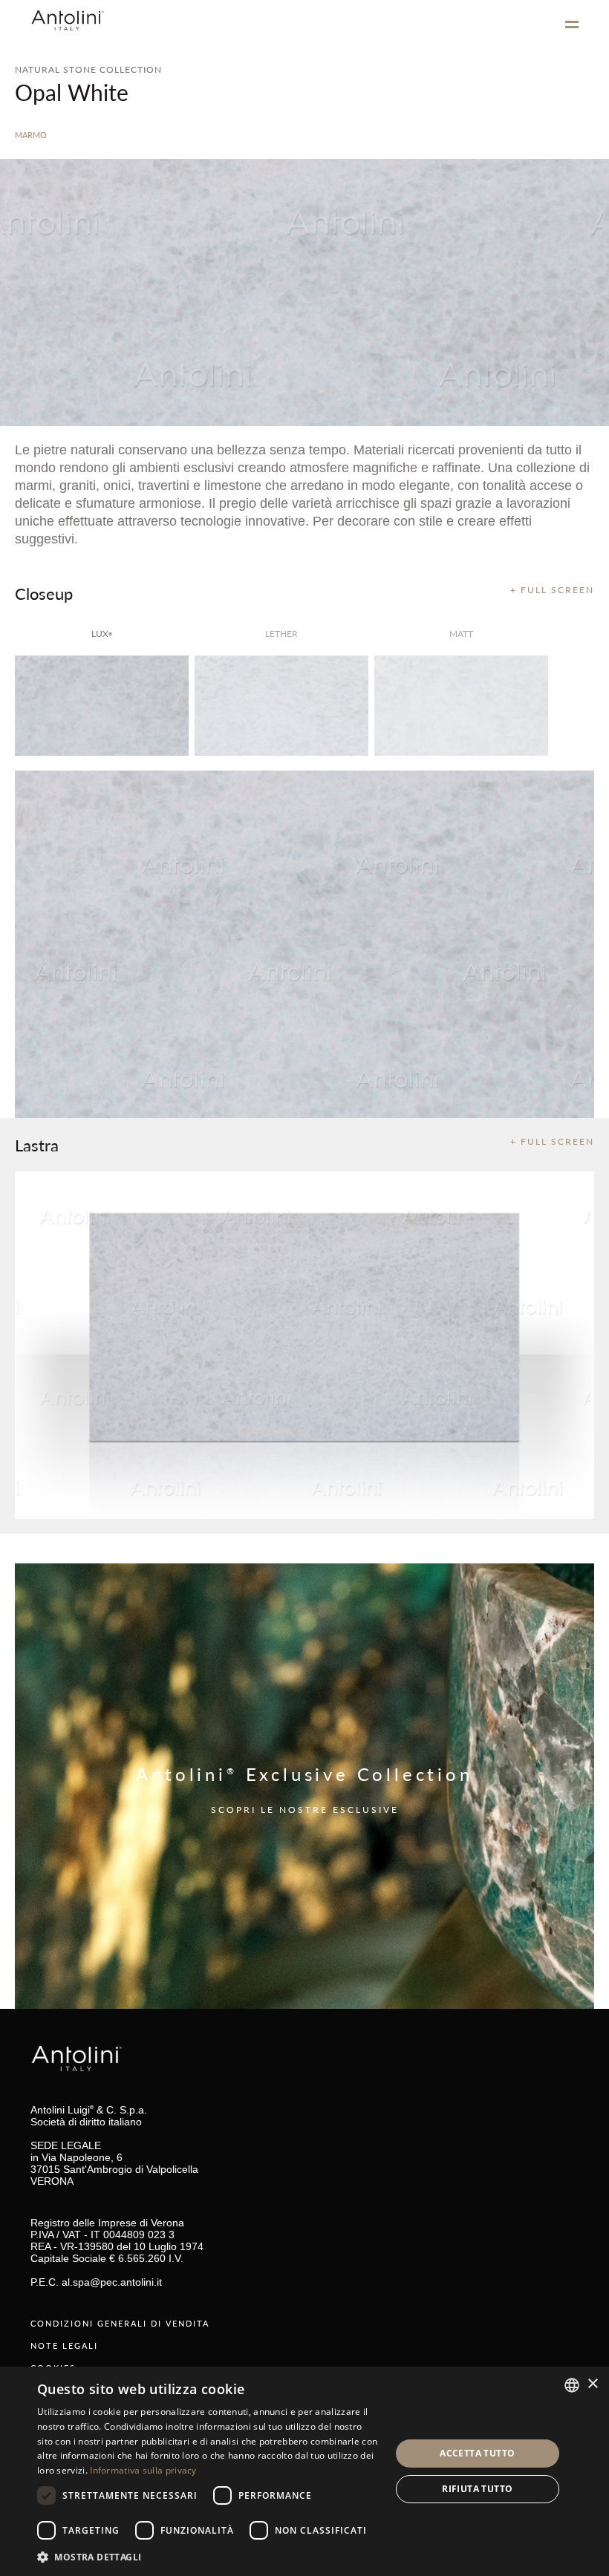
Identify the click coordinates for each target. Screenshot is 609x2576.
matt (461, 634)
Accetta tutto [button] (477, 2453)
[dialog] (304, 2471)
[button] (209, 2556)
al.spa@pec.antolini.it (112, 2282)
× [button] (592, 2384)
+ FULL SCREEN (552, 590)
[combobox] (572, 2385)
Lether (281, 634)
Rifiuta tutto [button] (477, 2489)
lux (102, 634)
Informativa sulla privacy (143, 2470)
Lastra (37, 1145)
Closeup (44, 593)
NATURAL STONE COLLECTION (88, 69)
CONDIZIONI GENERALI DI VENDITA (120, 2323)
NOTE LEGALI (64, 2345)
